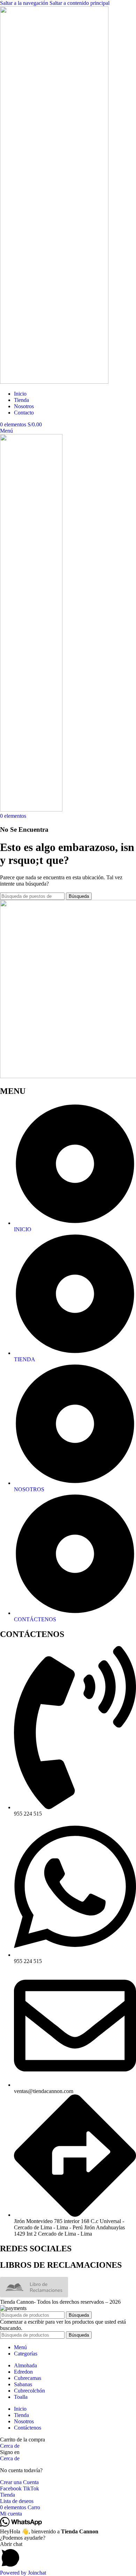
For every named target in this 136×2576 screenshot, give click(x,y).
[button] (68, 2555)
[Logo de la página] (54, 382)
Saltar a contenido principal (80, 3)
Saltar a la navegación (25, 3)
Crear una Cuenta (19, 2482)
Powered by (23, 2573)
